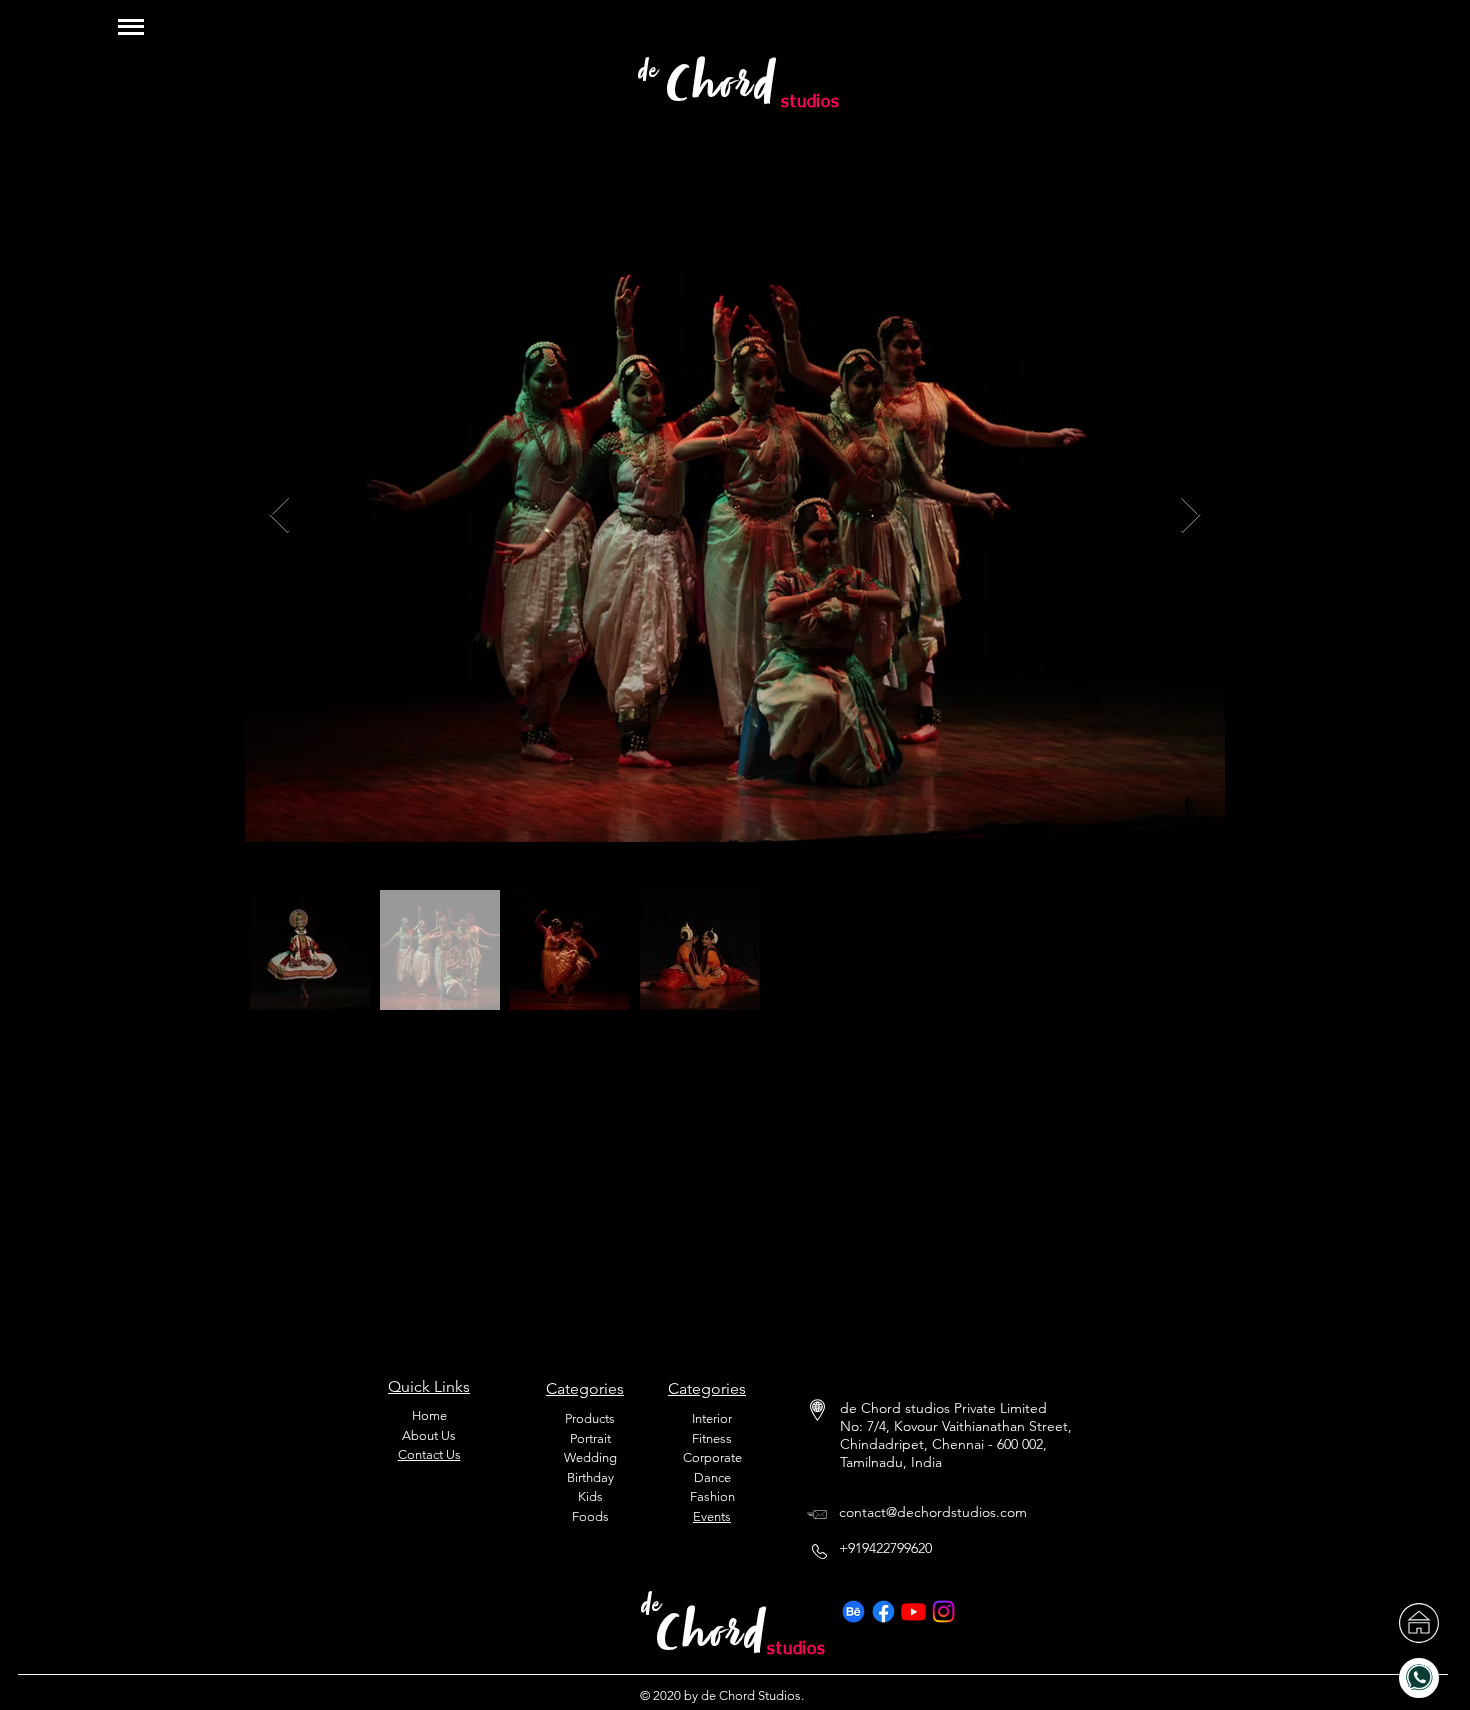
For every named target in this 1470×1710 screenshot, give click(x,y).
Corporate (712, 1457)
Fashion (712, 1496)
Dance (712, 1477)
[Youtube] (913, 1611)
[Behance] (853, 1611)
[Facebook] (883, 1611)
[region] (1346, 38)
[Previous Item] (279, 515)
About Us (429, 1435)
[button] (131, 26)
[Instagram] (943, 1611)
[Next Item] (1190, 515)
